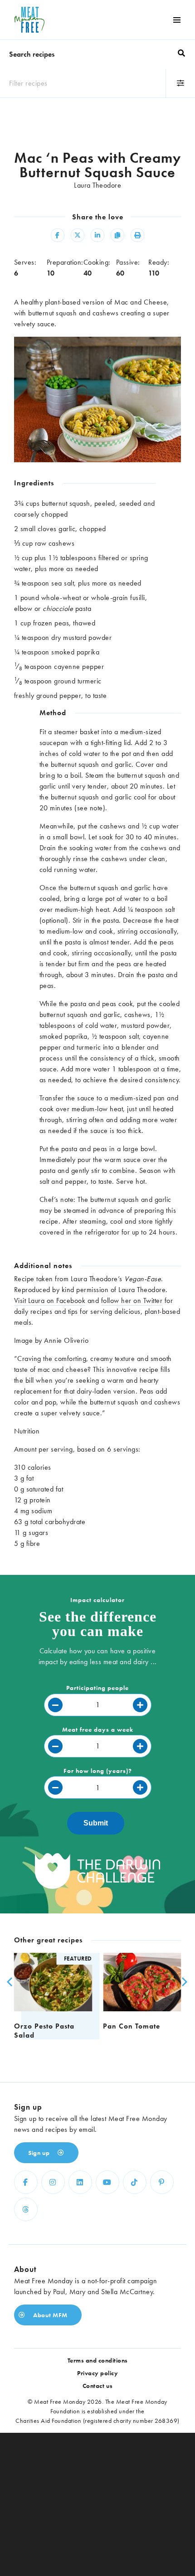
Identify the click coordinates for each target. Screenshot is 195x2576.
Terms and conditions (98, 2360)
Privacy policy (97, 2373)
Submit (96, 1823)
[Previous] (9, 1982)
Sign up (40, 2153)
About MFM (50, 2315)
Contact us (98, 2386)
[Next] (182, 1982)
